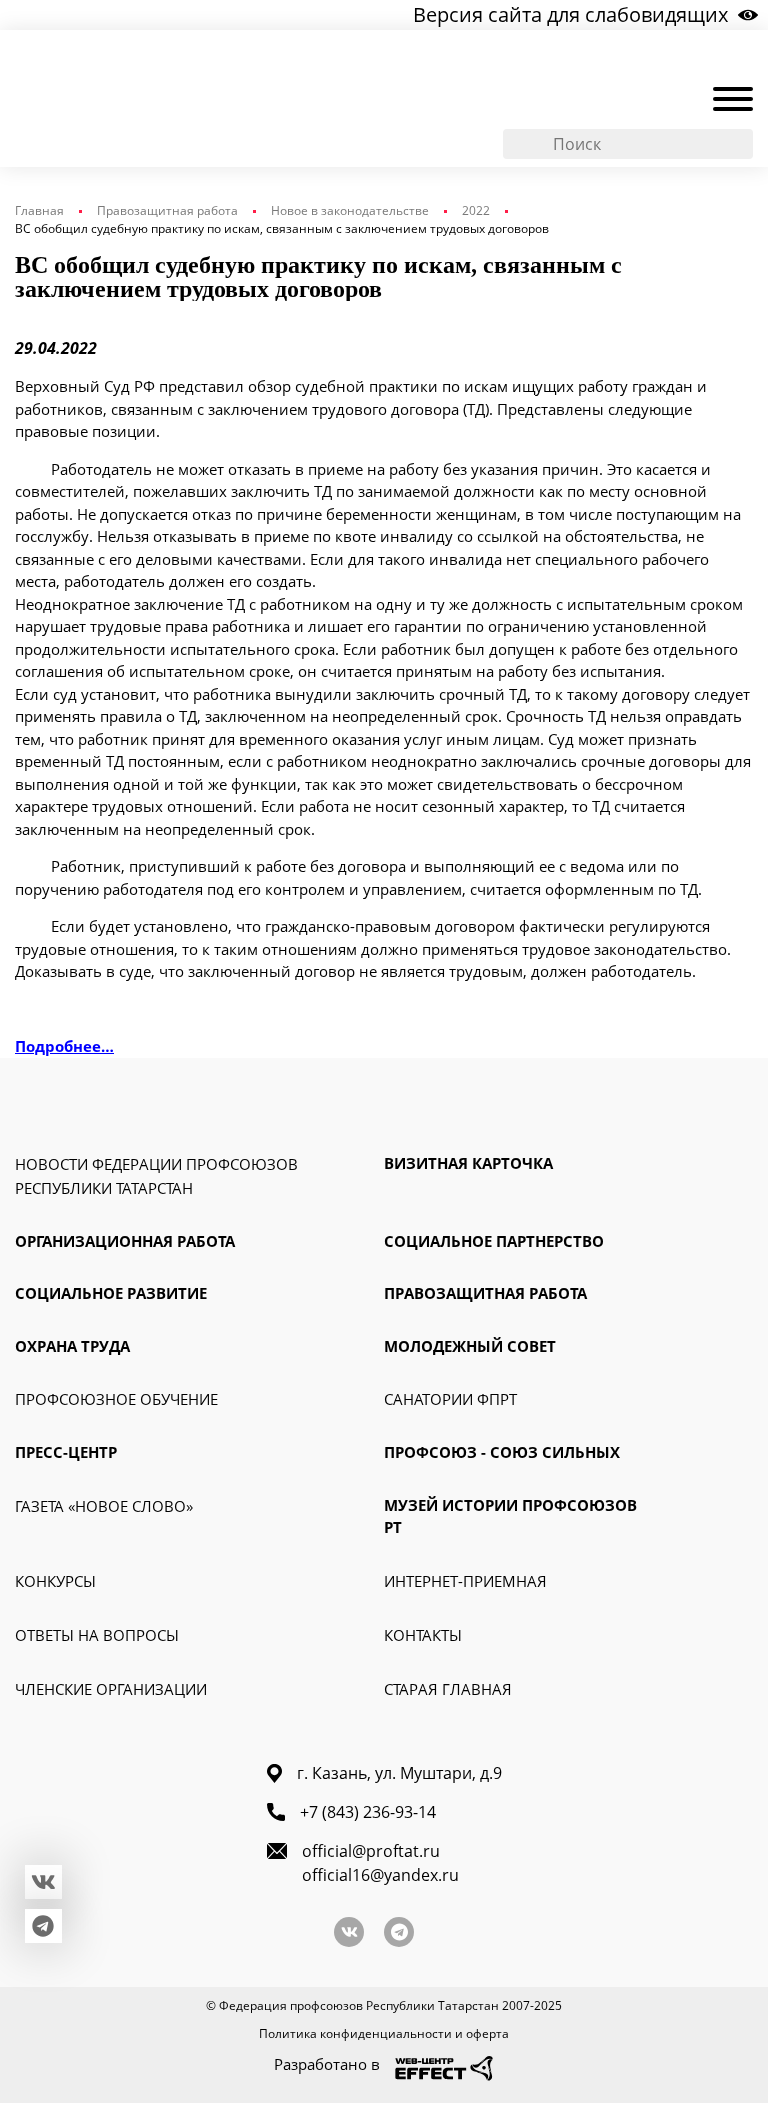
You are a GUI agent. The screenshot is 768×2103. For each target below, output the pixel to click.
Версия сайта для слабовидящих (570, 14)
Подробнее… (64, 1046)
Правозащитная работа (167, 210)
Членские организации (111, 1689)
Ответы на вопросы (97, 1635)
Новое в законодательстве (350, 210)
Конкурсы (55, 1581)
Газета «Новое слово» (104, 1506)
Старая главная (448, 1689)
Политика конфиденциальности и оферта (384, 2033)
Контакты (423, 1635)
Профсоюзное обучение (116, 1399)
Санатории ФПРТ (450, 1399)
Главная (39, 210)
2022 (476, 210)
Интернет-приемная (465, 1581)
